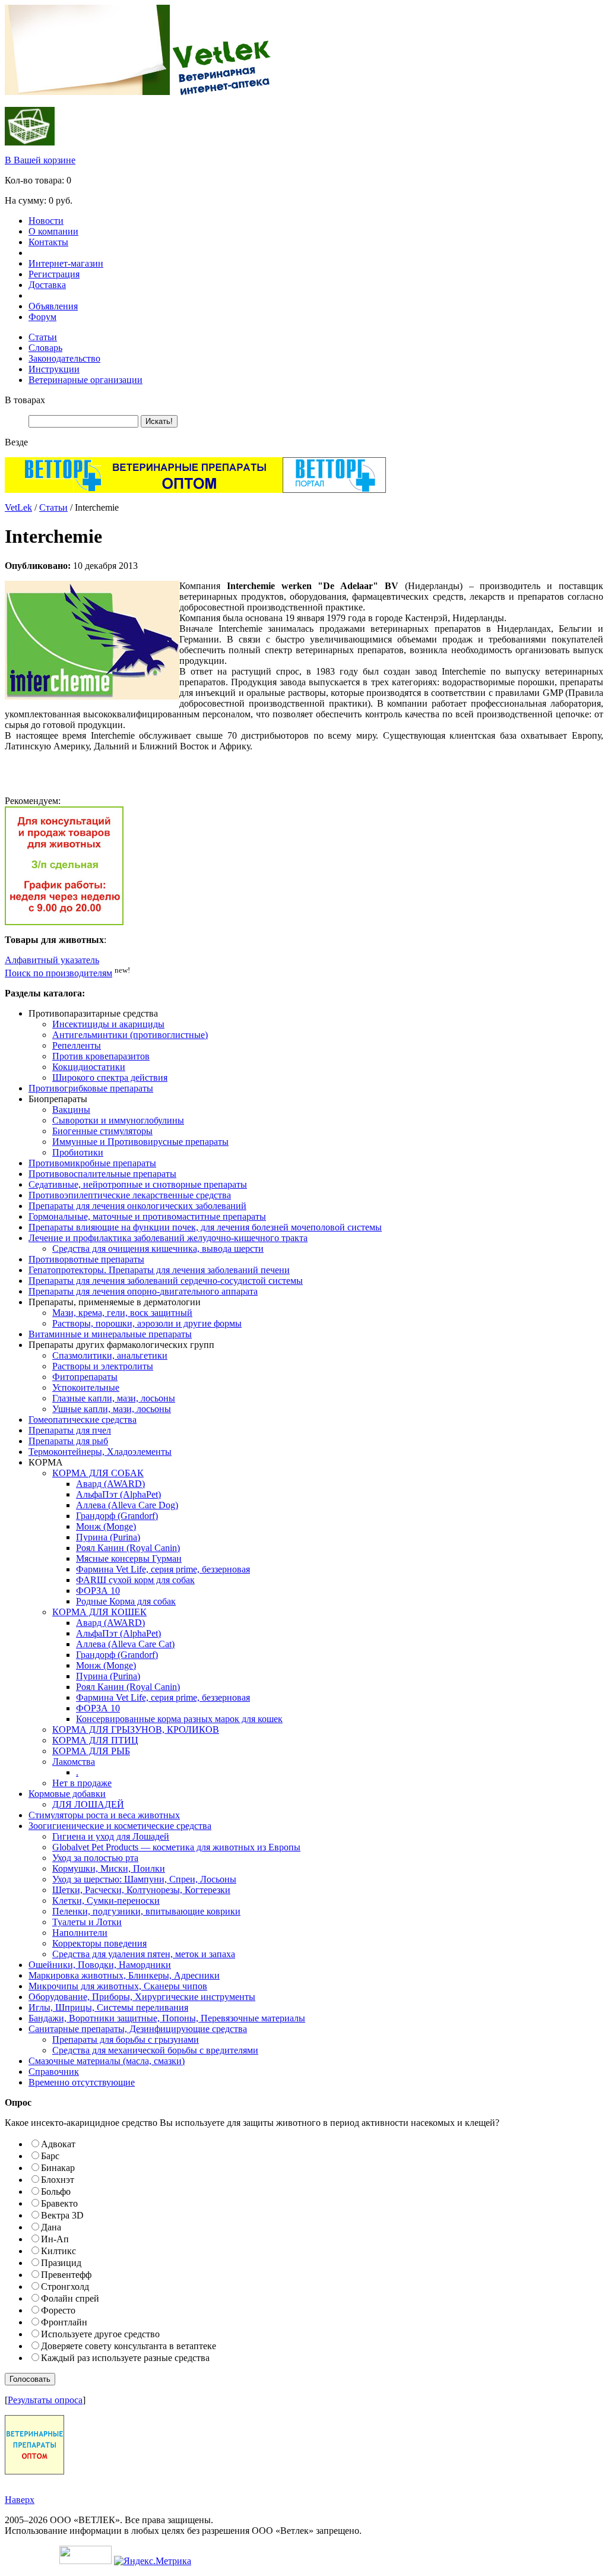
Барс (50, 2156)
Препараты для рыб (68, 1441)
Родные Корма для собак (126, 1601)
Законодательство (64, 358)
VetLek (18, 507)
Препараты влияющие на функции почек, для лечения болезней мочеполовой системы (205, 1227)
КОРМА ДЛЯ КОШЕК (99, 1612)
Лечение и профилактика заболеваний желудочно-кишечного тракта (168, 1238)
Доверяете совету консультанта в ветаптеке (129, 2346)
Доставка (47, 285)
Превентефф (66, 2275)
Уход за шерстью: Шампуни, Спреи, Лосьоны (144, 1879)
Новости (46, 221)
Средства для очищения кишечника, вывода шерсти (158, 1249)
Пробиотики (78, 1152)
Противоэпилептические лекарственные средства (130, 1195)
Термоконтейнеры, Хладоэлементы (100, 1452)
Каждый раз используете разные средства (125, 2358)
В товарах (25, 400)
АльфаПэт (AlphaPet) (118, 1494)
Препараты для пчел (70, 1430)
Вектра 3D (62, 2215)
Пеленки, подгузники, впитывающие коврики (146, 1911)
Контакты (48, 242)
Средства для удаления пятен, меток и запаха (144, 1954)
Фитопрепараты (85, 1377)
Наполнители (80, 1933)
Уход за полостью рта (95, 1858)
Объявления (53, 306)
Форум (42, 317)
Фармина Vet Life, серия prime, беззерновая (163, 1569)
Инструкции (54, 369)
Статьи (43, 337)
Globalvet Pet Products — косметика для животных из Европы (176, 1847)
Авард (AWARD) (110, 1484)
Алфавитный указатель (52, 960)
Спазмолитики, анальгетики (110, 1355)
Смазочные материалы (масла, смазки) (107, 2061)
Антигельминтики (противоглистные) (130, 1035)
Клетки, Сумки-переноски (106, 1901)
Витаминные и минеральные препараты (110, 1334)
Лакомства (74, 1762)
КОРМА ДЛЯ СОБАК (98, 1473)
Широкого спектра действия (110, 1077)
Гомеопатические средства (83, 1420)
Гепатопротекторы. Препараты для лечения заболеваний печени (159, 1270)
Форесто (58, 2310)
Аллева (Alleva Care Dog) (127, 1505)
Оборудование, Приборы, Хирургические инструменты (142, 1997)
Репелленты (77, 1045)
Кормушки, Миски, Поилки (109, 1868)
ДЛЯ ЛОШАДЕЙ (88, 1804)
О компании (53, 231)
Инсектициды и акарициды (108, 1024)
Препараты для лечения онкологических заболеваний (137, 1206)
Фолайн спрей (70, 2298)
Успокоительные (86, 1387)
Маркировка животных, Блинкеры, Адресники (124, 1975)
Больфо (56, 2192)
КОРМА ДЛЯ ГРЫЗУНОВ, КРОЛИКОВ (136, 1730)
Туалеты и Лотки (87, 1922)
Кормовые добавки (67, 1794)
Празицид (61, 2263)
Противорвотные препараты (86, 1259)
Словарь (45, 348)
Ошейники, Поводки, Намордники (100, 1965)
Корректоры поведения (99, 1943)
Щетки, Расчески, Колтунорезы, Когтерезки (141, 1890)
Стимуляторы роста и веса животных (104, 1815)
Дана (51, 2227)
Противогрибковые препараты (91, 1088)
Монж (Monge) (106, 1526)
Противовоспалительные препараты (102, 1174)
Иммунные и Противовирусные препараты (140, 1142)
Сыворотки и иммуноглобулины (118, 1120)
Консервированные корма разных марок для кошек (179, 1719)
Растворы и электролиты (103, 1366)
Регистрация (54, 274)
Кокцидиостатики (89, 1067)
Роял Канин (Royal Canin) (128, 1548)
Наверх (20, 2500)
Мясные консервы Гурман (129, 1558)
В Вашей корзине (40, 160)
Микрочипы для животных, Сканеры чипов (118, 1986)
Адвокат (58, 2144)
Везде (16, 442)
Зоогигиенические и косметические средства (120, 1826)
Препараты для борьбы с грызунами (126, 2039)
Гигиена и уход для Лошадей (111, 1836)
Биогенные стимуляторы (102, 1131)
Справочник (54, 2072)
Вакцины (71, 1110)
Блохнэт (58, 2180)
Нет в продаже (82, 1783)
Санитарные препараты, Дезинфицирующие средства (138, 2029)
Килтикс (58, 2251)
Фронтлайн (64, 2322)
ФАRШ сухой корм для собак (135, 1580)
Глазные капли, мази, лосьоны (114, 1398)
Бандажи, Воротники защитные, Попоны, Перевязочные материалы (167, 2018)
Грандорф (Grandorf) (117, 1516)
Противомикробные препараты (92, 1163)
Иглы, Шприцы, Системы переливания (108, 2007)
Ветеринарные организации (85, 380)
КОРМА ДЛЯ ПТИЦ (95, 1740)
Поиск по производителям (58, 973)
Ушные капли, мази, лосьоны (112, 1409)
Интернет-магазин (66, 263)
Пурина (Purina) (108, 1537)
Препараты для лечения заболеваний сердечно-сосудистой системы (166, 1281)
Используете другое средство (100, 2334)
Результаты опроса (45, 2400)
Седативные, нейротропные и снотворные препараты (138, 1184)
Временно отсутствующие (82, 2082)
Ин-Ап (55, 2239)
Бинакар (58, 2168)
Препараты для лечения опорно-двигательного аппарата (143, 1291)
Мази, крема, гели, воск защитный (122, 1313)
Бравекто (59, 2203)
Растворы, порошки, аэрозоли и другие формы (147, 1323)
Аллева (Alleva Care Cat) (125, 1644)
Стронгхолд (65, 2287)
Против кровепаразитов (101, 1056)
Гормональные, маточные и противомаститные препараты (147, 1216)
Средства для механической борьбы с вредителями (155, 2050)
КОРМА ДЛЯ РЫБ (91, 1751)
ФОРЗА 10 (98, 1591)
